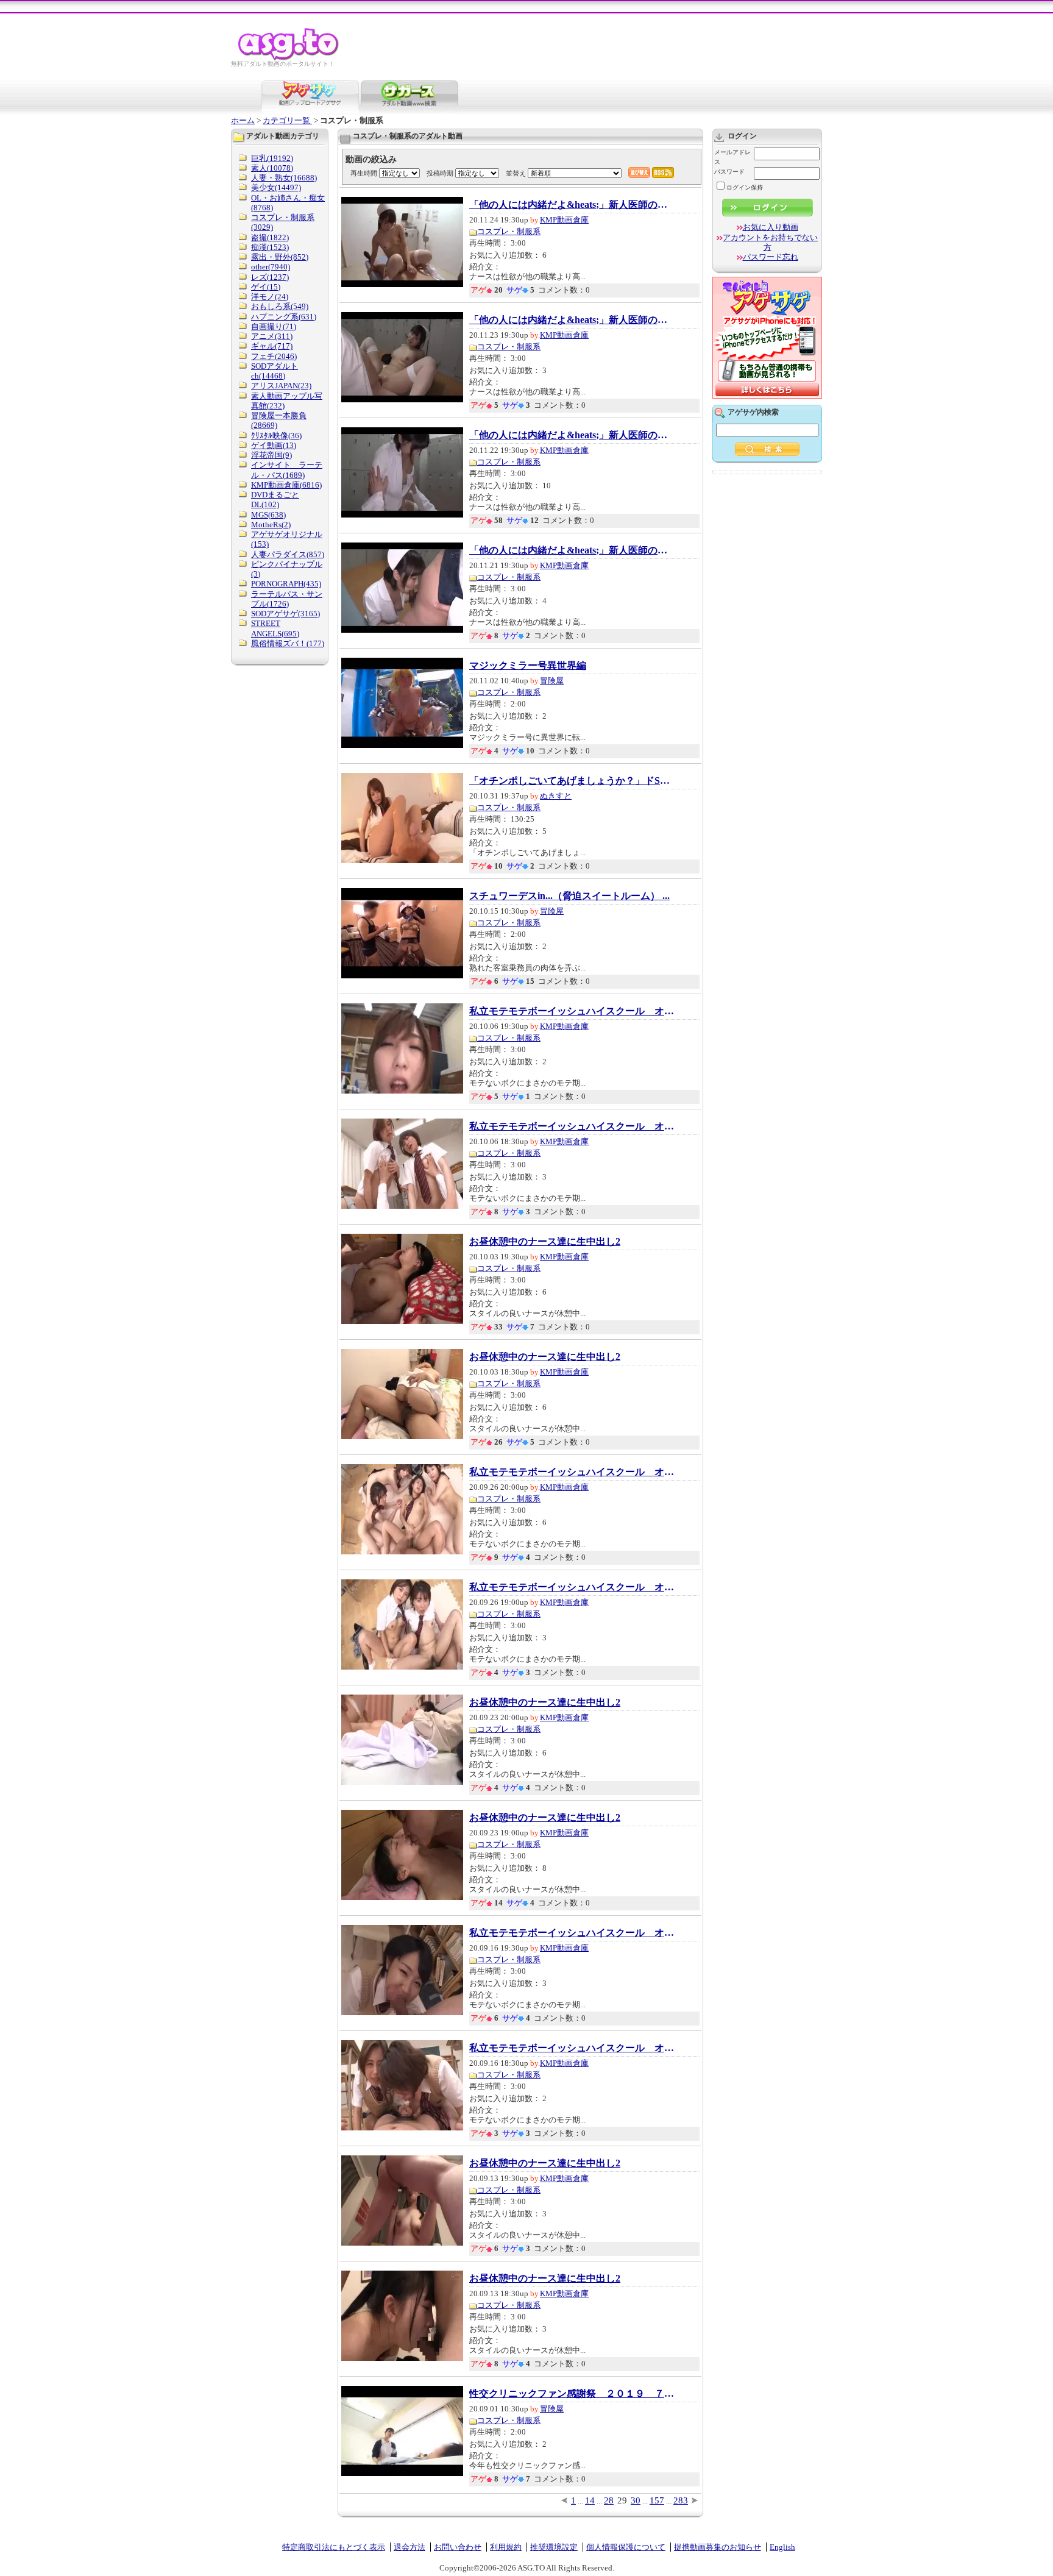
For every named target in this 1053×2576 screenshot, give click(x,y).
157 (657, 2500)
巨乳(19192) (272, 158)
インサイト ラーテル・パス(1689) (287, 470)
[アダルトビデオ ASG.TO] (289, 58)
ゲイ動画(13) (274, 445)
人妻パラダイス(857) (288, 554)
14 (590, 2500)
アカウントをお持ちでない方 (770, 242)
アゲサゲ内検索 (753, 412)
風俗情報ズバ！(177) (288, 643)
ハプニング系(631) (284, 317)
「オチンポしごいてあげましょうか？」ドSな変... (573, 781)
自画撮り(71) (274, 326)
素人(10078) (272, 168)
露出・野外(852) (280, 257)
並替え (516, 173)
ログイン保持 (745, 187)
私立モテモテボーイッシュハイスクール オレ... (573, 1011)
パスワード (729, 172)
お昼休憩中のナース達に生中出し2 (545, 1242)
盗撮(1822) (270, 237)
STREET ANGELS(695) (275, 628)
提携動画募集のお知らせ (718, 2547)
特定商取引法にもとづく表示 (334, 2547)
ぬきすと (556, 796)
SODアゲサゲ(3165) (285, 614)
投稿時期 (440, 173)
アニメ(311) (272, 336)
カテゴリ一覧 (287, 120)
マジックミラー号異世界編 (528, 666)
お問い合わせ (458, 2547)
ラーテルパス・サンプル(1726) (287, 599)
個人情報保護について (626, 2547)
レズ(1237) (270, 277)
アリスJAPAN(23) (281, 386)
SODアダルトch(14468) (275, 371)
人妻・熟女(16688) (284, 178)
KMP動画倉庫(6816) (286, 485)
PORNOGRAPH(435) (286, 584)
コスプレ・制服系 (509, 231)
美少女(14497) (276, 187)
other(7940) (271, 267)
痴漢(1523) (270, 247)
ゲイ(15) (266, 287)
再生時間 (364, 173)
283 (681, 2500)
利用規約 (506, 2547)
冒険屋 (552, 681)
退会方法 (409, 2547)
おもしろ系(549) (280, 306)
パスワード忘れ (771, 257)
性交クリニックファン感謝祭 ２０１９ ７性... (573, 2394)
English (782, 2547)
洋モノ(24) (270, 297)
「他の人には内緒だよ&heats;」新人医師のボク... (573, 205)
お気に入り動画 (771, 227)
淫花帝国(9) (271, 455)
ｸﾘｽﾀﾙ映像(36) (276, 436)
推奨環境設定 (554, 2547)
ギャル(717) (272, 346)
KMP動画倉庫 (564, 220)
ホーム (243, 120)
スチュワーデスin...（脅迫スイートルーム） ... (569, 896)
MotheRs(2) (271, 525)
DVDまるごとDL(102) (275, 500)
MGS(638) (268, 515)
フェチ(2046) (274, 356)
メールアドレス (732, 157)
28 (609, 2500)
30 (636, 2500)
